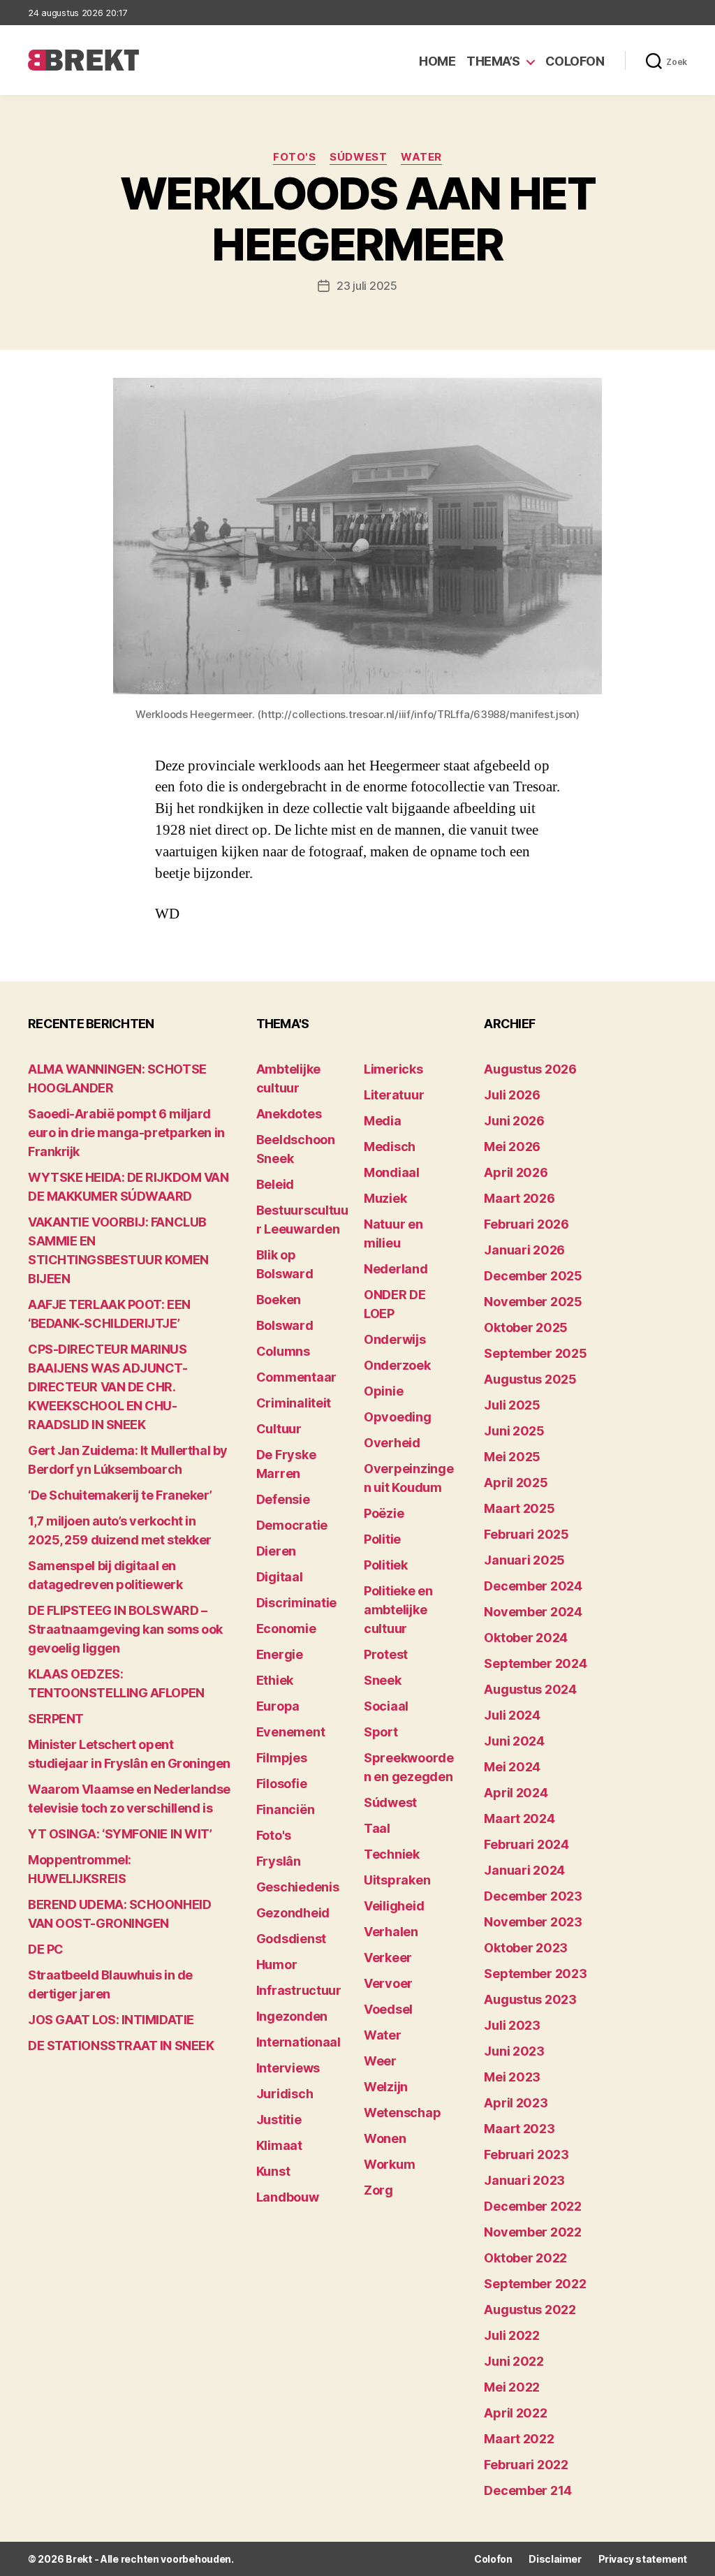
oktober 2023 (526, 1948)
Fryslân (279, 1861)
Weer (380, 2061)
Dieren (276, 1551)
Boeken (279, 1300)
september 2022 (535, 2284)
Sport (381, 1732)
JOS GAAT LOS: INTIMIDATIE (111, 2020)
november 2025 (533, 1302)
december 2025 (533, 1276)
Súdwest (358, 157)
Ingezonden (292, 2016)
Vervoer (388, 1983)
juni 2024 (514, 1741)
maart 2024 (519, 1818)
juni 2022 (514, 2361)
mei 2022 (512, 2387)
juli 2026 (512, 1095)
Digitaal (280, 1577)
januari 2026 (524, 1250)
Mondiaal (392, 1172)
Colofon (575, 61)
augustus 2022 (530, 2310)
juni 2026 (514, 1121)
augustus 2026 (530, 1069)
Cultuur (279, 1429)
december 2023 (533, 1896)
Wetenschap (402, 2113)
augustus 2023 (530, 1999)
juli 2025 (512, 1405)
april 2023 (516, 2103)
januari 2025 (524, 1560)
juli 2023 (512, 2025)
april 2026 (516, 1172)
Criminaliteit (294, 1403)
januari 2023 (524, 2180)
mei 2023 (512, 2077)
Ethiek (275, 1680)
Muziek (385, 1198)
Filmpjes (282, 1758)
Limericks (393, 1069)
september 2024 (535, 1663)
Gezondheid (293, 1913)
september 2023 (535, 1974)
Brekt (79, 2559)
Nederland (396, 1269)
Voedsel (388, 2009)
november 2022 (533, 2232)
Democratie (292, 1525)
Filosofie (282, 1784)
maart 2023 (519, 2129)
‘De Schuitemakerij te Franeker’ (120, 1495)
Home (437, 61)
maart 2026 (519, 1198)
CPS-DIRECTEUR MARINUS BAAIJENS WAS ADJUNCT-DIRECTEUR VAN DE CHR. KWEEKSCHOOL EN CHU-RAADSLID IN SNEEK (108, 1387)
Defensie (283, 1499)
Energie (280, 1654)
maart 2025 (519, 1508)
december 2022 (533, 2206)
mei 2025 (512, 1457)
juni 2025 (514, 1431)
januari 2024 (524, 1870)
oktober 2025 (526, 1327)
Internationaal (298, 2042)
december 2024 (533, 1586)
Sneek (383, 1680)
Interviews (288, 2068)
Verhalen (391, 1932)
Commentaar (296, 1377)
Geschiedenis (298, 1887)
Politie (382, 1539)
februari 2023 (526, 2154)
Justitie (279, 2120)
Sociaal (386, 1706)
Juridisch (285, 2094)
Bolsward (285, 1325)
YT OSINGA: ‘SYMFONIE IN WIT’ (120, 1834)
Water (421, 157)
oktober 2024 (526, 1638)
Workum (389, 2164)
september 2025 (535, 1353)
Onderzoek (397, 1365)
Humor (277, 1964)
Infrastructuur (299, 1990)
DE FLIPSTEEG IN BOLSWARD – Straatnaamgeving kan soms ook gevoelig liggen (125, 1629)
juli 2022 (512, 2335)
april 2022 (515, 2413)
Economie (286, 1629)
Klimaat (279, 2145)
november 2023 (533, 1922)
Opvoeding (398, 1417)
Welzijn (386, 2087)
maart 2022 (519, 2439)
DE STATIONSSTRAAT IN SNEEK (121, 2046)
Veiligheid (394, 1906)
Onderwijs (395, 1339)
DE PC (46, 1949)
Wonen (385, 2138)
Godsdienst (291, 1939)
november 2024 (533, 1612)
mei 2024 (512, 1767)
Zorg (378, 2190)
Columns (283, 1351)
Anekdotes (289, 1114)
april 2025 (516, 1483)
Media (383, 1121)
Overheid (392, 1443)
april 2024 (516, 1793)
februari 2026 (526, 1224)
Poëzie (384, 1513)
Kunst (273, 2171)
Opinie (383, 1391)
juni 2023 (514, 2051)
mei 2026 (512, 1147)
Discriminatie (297, 1603)
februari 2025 (526, 1534)
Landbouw (288, 2197)
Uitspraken (397, 1880)
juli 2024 (512, 1715)
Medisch (390, 1147)
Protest (386, 1654)
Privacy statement (643, 2559)
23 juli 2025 (367, 286)
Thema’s (493, 61)
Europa (278, 1706)
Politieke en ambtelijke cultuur (398, 1610)
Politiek (386, 1565)
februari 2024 (526, 1844)
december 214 (528, 2490)
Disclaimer (555, 2559)
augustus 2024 (530, 1689)
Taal (377, 1828)
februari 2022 (526, 2465)
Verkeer (388, 1957)
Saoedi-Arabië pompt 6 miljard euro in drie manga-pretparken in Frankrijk (126, 1133)
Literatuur (394, 1095)
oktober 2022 (525, 2258)
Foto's (294, 157)
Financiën (286, 1809)
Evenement (291, 1732)
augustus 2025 (530, 1379)
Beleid (275, 1184)
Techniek (392, 1854)
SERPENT (56, 1719)
